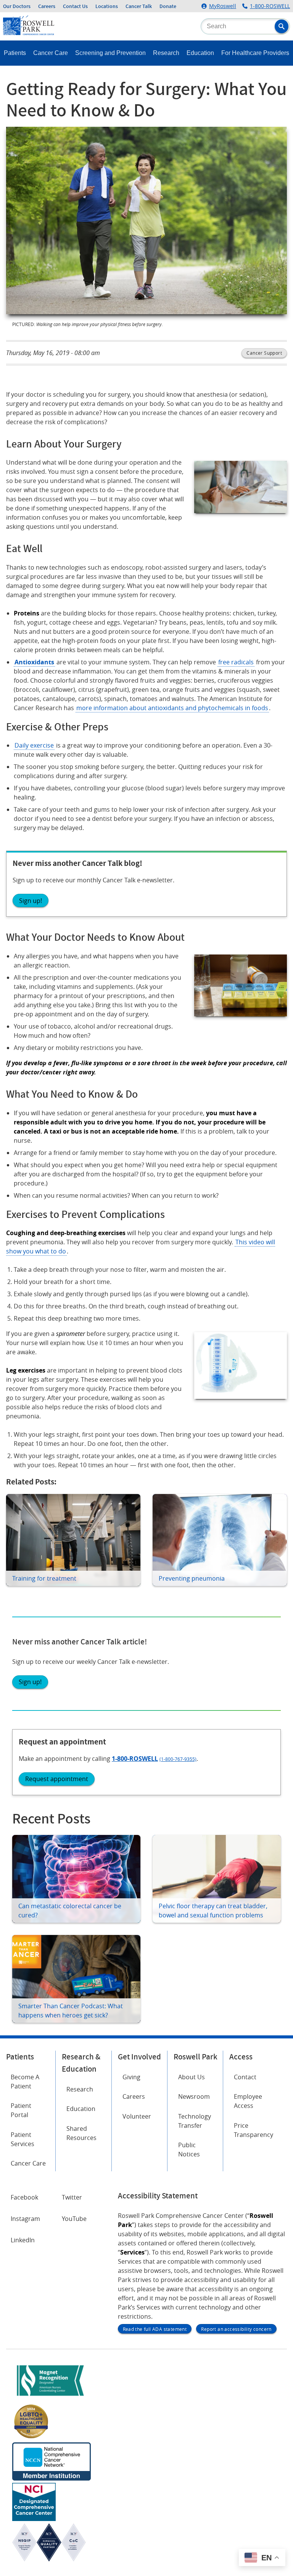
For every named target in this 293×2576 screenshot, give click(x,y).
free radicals (236, 662)
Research (166, 53)
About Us (192, 2077)
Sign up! (31, 901)
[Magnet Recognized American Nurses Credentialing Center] (50, 2397)
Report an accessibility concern (236, 2329)
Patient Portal (21, 2110)
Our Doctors (17, 6)
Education (200, 53)
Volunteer (137, 2116)
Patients (15, 53)
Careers (47, 6)
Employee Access (248, 2101)
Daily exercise (34, 745)
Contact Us (75, 6)
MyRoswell (223, 6)
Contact (245, 2077)
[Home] (29, 33)
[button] (282, 26)
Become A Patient (25, 2082)
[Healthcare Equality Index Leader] (31, 2438)
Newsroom (194, 2096)
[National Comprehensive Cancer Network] (52, 2478)
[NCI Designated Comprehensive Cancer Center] (34, 2519)
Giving (131, 2077)
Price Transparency (254, 2130)
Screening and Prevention (110, 53)
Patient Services (23, 2139)
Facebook (24, 2197)
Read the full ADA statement (155, 2329)
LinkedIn (23, 2240)
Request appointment (57, 1779)
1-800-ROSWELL (270, 6)
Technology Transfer (195, 2121)
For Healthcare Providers (255, 53)
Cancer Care (51, 53)
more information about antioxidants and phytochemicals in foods (172, 708)
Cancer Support (264, 353)
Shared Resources (81, 2133)
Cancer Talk (139, 6)
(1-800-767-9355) (178, 1759)
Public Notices (189, 2150)
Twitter (72, 2197)
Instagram (25, 2219)
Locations (107, 6)
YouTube (74, 2219)
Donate (168, 6)
